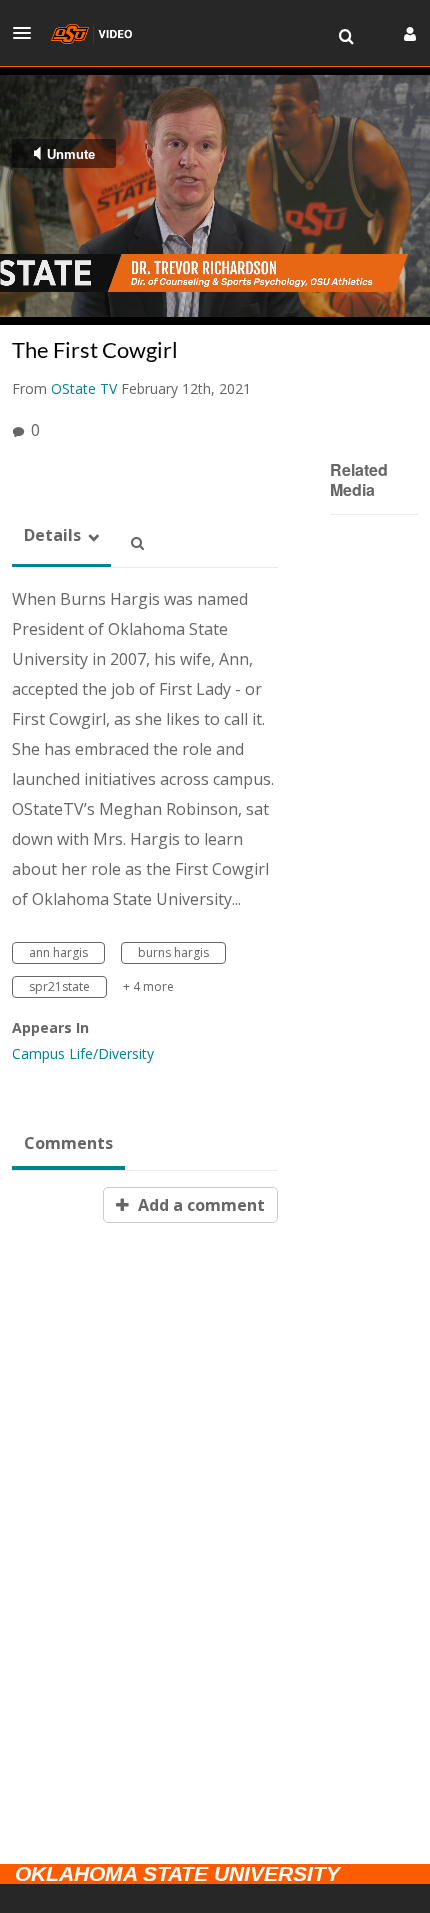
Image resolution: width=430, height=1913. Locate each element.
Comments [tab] (68, 1143)
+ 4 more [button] (148, 986)
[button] (28, 33)
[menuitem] (346, 37)
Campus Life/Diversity (83, 1053)
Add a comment (199, 1205)
